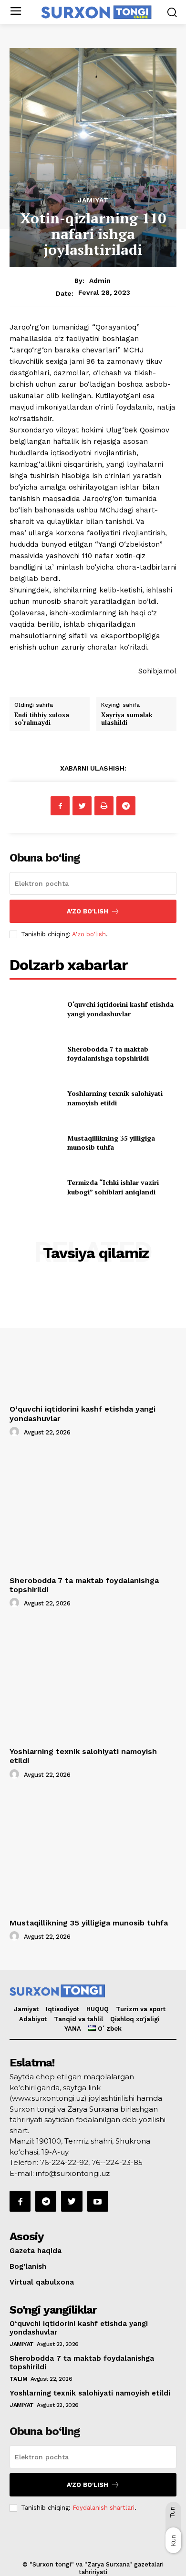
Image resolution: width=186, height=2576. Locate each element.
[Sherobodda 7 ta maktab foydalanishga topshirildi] (35, 1053)
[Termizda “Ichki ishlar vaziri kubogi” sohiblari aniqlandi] (35, 1187)
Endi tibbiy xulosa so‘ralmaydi (42, 719)
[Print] (104, 806)
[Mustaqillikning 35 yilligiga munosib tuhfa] (35, 1143)
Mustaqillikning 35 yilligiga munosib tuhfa (111, 1143)
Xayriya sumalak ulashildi (127, 719)
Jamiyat (93, 200)
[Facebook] (60, 806)
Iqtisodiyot (62, 2009)
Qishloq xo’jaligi (135, 2019)
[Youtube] (98, 2201)
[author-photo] (16, 1432)
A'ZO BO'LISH (88, 911)
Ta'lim (18, 2379)
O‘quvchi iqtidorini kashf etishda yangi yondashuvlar (120, 1009)
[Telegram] (126, 806)
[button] (172, 12)
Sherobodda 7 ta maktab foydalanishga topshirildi (108, 1054)
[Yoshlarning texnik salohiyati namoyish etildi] (35, 1098)
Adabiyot (33, 2019)
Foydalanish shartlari (103, 2508)
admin (100, 281)
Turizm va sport (141, 2009)
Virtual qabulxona (42, 2282)
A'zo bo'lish (89, 934)
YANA (73, 2029)
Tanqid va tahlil (78, 2019)
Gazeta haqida (36, 2251)
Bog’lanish (28, 2266)
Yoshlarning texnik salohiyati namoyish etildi (115, 1098)
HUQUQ (98, 2009)
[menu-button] (15, 12)
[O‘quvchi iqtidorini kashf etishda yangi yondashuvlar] (35, 1009)
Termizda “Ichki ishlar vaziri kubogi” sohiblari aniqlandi (113, 1187)
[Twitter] (82, 806)
